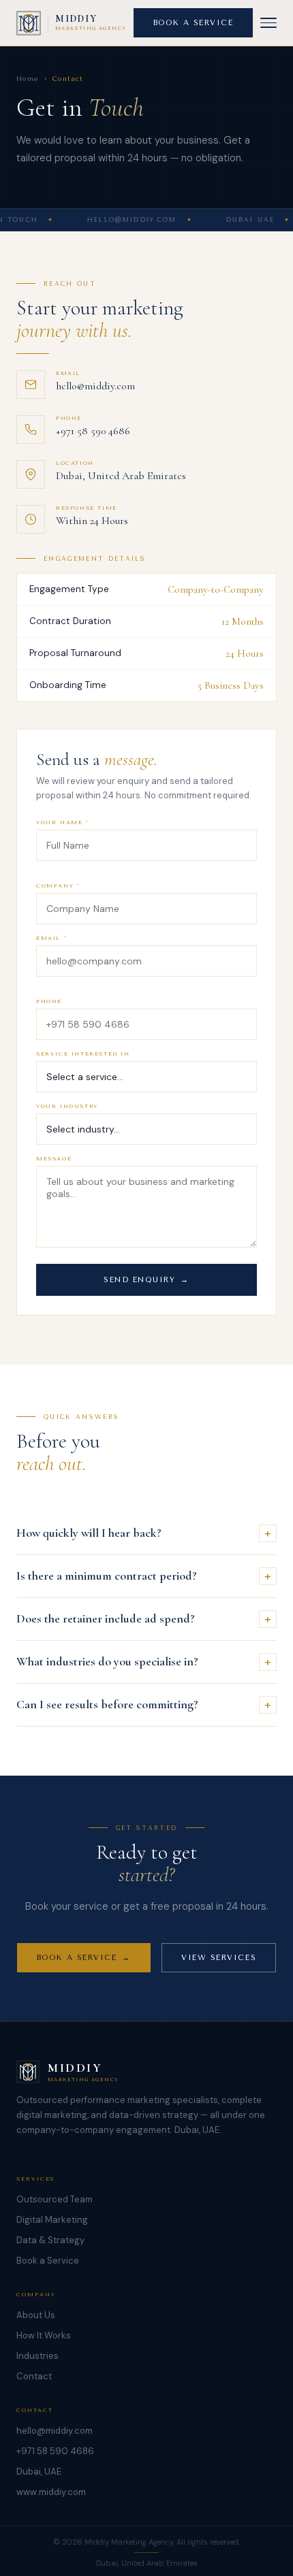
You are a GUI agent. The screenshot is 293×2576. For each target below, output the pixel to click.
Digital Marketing (52, 2220)
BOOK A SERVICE (194, 23)
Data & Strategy (50, 2240)
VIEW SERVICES (219, 1958)
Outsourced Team (55, 2199)
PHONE (49, 1001)
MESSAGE (54, 1159)
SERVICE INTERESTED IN (83, 1054)
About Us (36, 2315)
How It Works (44, 2335)
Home (28, 79)
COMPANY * (58, 886)
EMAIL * (51, 938)
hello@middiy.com (95, 386)
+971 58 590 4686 (93, 431)
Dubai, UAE (39, 2472)
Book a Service (48, 2261)
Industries (37, 2356)
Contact (34, 2376)
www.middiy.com (51, 2492)
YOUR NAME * (63, 822)
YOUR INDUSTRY (67, 1106)
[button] (268, 23)
